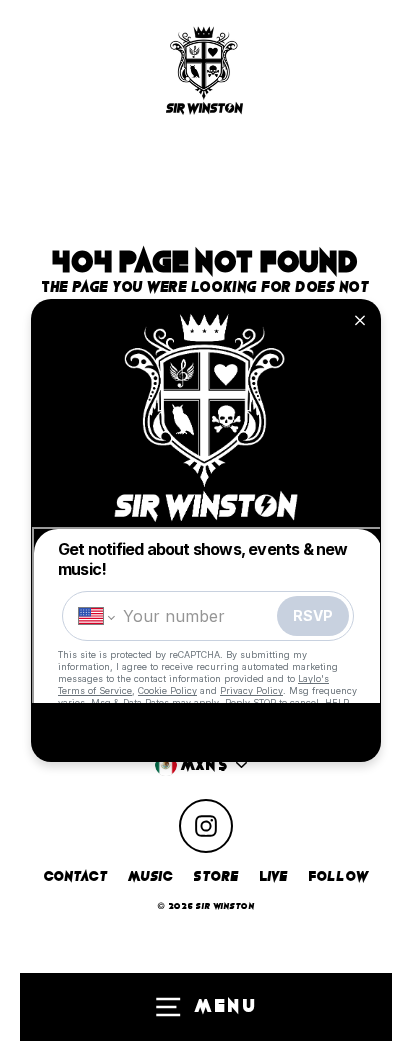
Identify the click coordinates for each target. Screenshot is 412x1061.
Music (151, 876)
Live (274, 876)
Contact (76, 876)
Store (217, 876)
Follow (339, 876)
